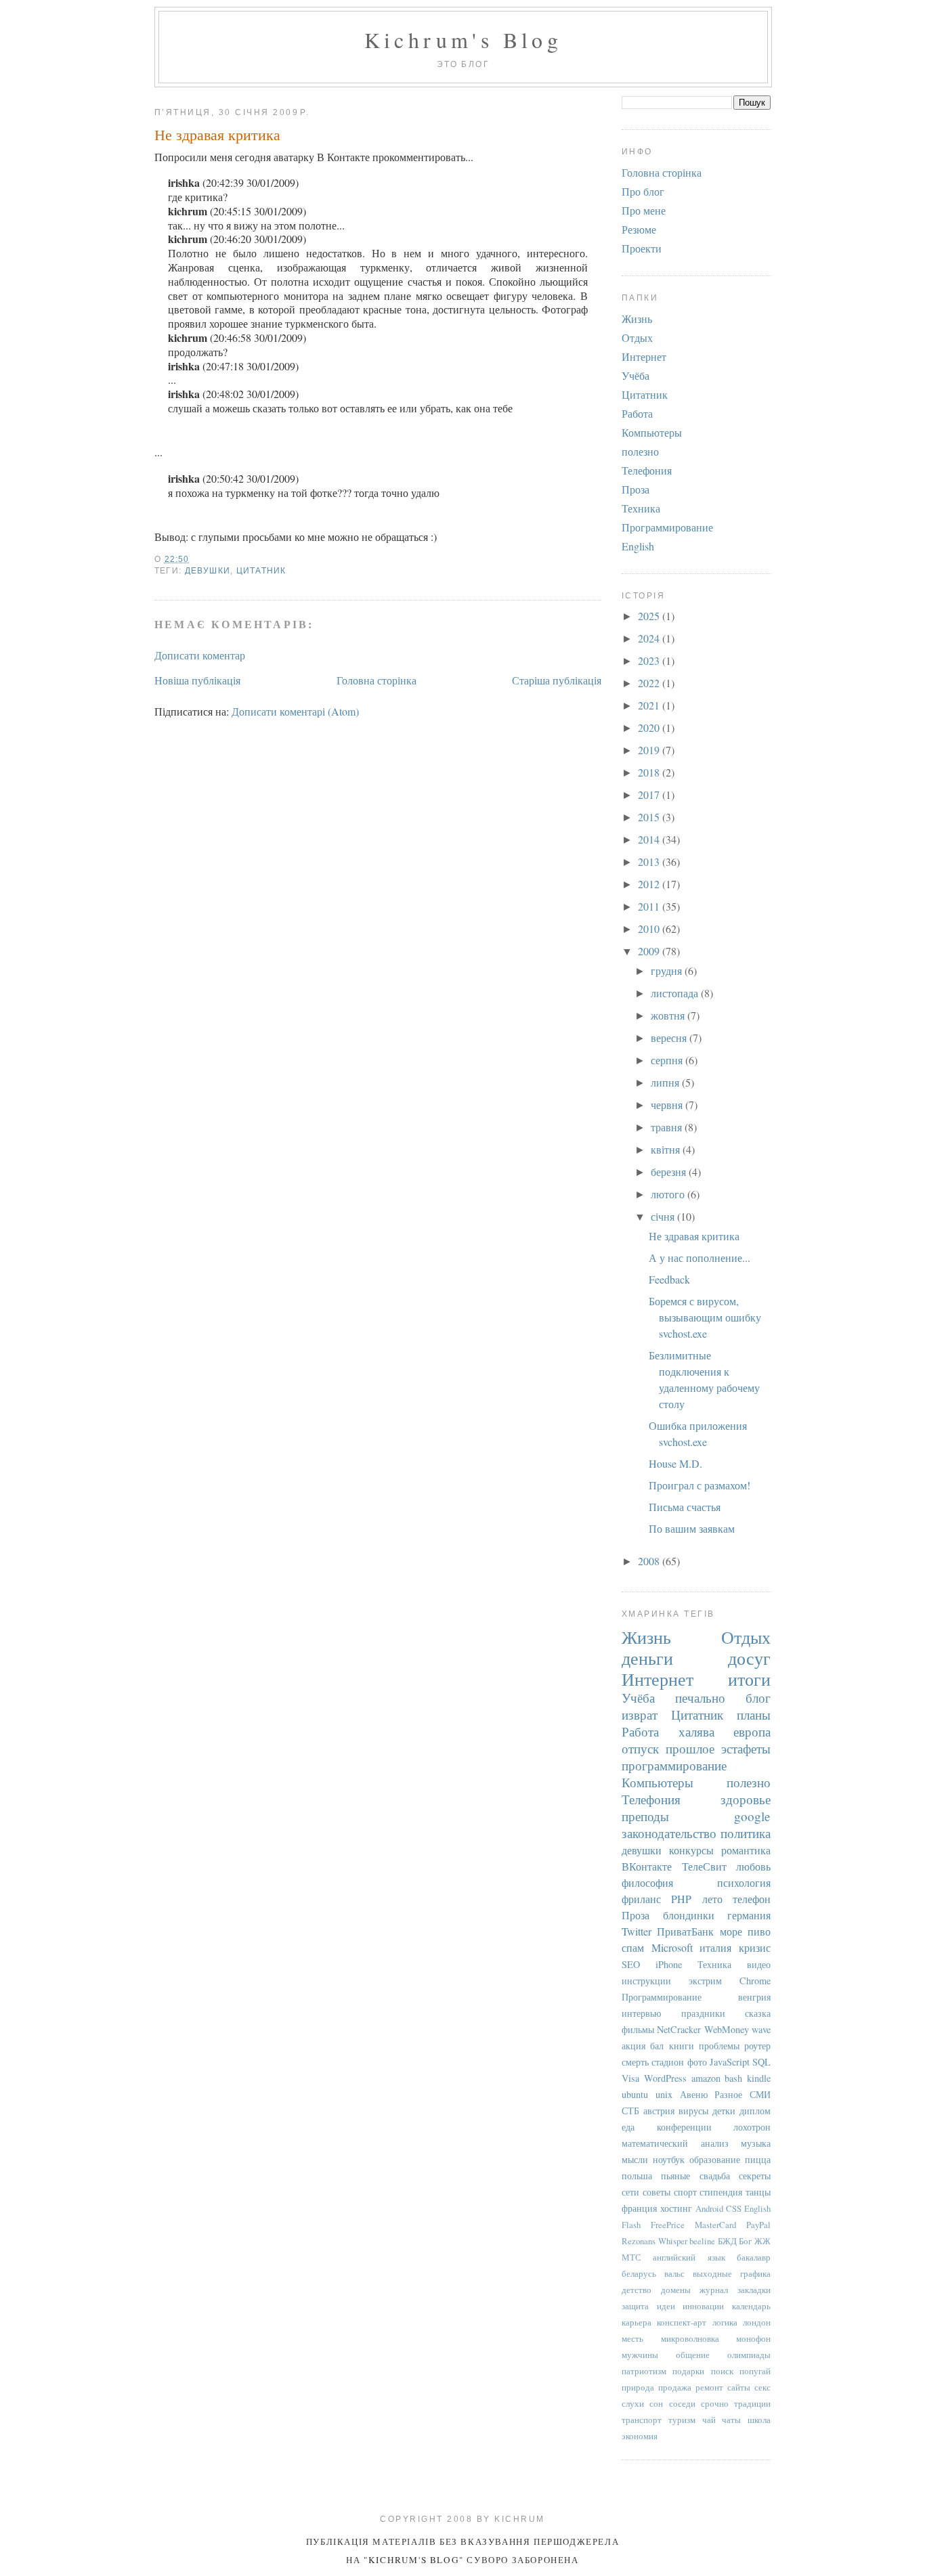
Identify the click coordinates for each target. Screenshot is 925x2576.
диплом (755, 2111)
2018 (650, 772)
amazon (706, 2078)
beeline (702, 2241)
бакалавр (754, 2257)
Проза (636, 489)
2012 (650, 884)
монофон (753, 2338)
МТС (631, 2257)
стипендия (721, 2192)
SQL (761, 2062)
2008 (650, 1561)
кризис (755, 1947)
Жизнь (637, 319)
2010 (650, 929)
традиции (752, 2403)
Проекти (642, 248)
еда (628, 2127)
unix (664, 2094)
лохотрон (752, 2127)
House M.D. (675, 1463)
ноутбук (669, 2159)
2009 (650, 951)
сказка (758, 2013)
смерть (635, 2062)
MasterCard (715, 2225)
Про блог (643, 191)
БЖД (727, 2241)
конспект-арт (682, 2322)
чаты (731, 2420)
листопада (676, 993)
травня (668, 1127)
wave (761, 2029)
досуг (749, 1658)
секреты (755, 2176)
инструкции (646, 1981)
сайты (739, 2387)
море (731, 1931)
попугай (755, 2371)
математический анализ (675, 2143)
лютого (669, 1194)
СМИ (760, 2094)
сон (656, 2403)
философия (647, 1882)
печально (700, 1698)
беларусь (639, 2273)
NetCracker (679, 2029)
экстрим (705, 1981)
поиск (722, 2371)
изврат (640, 1715)
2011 (650, 906)
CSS (734, 2208)
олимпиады (749, 2355)
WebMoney (727, 2029)
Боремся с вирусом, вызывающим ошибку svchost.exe (705, 1317)
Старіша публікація (557, 680)
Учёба (636, 375)
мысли (635, 2159)
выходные (712, 2273)
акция (633, 2046)
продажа (675, 2387)
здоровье (746, 1799)
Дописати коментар (200, 655)
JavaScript (730, 2062)
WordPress (665, 2078)
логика (725, 2322)
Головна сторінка (377, 680)
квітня (667, 1149)
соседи (682, 2403)
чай (709, 2420)
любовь (753, 1866)
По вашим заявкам (692, 1528)
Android (709, 2208)
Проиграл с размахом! (700, 1485)
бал (657, 2046)
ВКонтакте (647, 1866)
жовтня (669, 1015)
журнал (714, 2290)
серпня (668, 1060)
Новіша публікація (197, 680)
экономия (640, 2436)
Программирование (667, 527)
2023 (650, 660)
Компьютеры (652, 432)
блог (758, 1698)
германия (749, 1915)
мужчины (640, 2355)
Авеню (694, 2094)
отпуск (640, 1748)
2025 (650, 616)
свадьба (715, 2176)
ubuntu (635, 2094)
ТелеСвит (704, 1866)
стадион (668, 2062)
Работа (637, 413)
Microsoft (672, 1947)
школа (759, 2420)
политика (746, 1833)
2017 (650, 794)
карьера (637, 2322)
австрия (659, 2111)
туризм (682, 2420)
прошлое (690, 1748)
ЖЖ (762, 2241)
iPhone (669, 1964)
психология (744, 1882)
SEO (631, 1964)
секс (762, 2387)
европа (752, 1731)
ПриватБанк (685, 1931)
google (752, 1816)
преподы (645, 1816)
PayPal (758, 2225)
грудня (668, 970)
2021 (650, 705)
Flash (631, 2225)
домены (676, 2290)
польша (637, 2176)
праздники (703, 2013)
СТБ (630, 2111)
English (638, 546)
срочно (715, 2403)
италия (715, 1947)
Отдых (637, 337)
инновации (703, 2306)
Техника (641, 508)
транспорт (642, 2420)
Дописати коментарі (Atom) (295, 711)
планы (754, 1715)
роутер (757, 2046)
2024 (650, 638)
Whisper (673, 2241)
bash (733, 2078)
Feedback (669, 1279)
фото (697, 2062)
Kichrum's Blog (464, 40)
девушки (208, 571)
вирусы (693, 2111)
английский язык (689, 2257)
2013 (650, 861)
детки (724, 2111)
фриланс (641, 1899)
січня (664, 1216)
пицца (758, 2159)
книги (682, 2046)
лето (712, 1899)
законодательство (669, 1833)
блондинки (689, 1915)
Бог (745, 2241)
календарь (751, 2306)
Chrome (755, 1981)
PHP (681, 1899)
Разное (728, 2094)
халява (696, 1731)
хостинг (676, 2208)
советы (657, 2192)
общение (693, 2355)
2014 (650, 839)
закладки (754, 2290)
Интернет (644, 356)
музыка (756, 2143)
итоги (749, 1679)
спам (633, 1947)
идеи (666, 2306)
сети (630, 2192)
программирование (674, 1765)
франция (639, 2208)
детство (637, 2290)
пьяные (675, 2176)
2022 (650, 683)
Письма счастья (685, 1507)
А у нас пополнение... (700, 1258)
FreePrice (668, 2225)
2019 (650, 750)
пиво (759, 1931)
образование (715, 2159)
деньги (647, 1658)
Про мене (644, 210)
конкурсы (691, 1850)
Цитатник (261, 571)
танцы (758, 2192)
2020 (650, 727)
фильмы (638, 2029)
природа (638, 2387)
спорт (685, 2192)
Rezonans (639, 2241)
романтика (746, 1850)
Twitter (637, 1931)
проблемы (719, 2046)
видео (759, 1964)
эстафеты (746, 1748)
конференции (684, 2127)
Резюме (639, 229)
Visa (630, 2078)
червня (668, 1105)
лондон (757, 2322)
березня (670, 1172)
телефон (752, 1899)
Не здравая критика (217, 134)
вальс (674, 2273)
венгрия (754, 1997)
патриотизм (644, 2371)
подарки (688, 2371)
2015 (650, 817)
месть (632, 2338)
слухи (633, 2403)
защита (635, 2306)
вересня (670, 1038)
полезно (640, 451)
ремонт (709, 2387)
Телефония (647, 470)
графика (755, 2273)
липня (666, 1082)
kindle (759, 2078)
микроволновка (690, 2338)
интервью (641, 2013)
